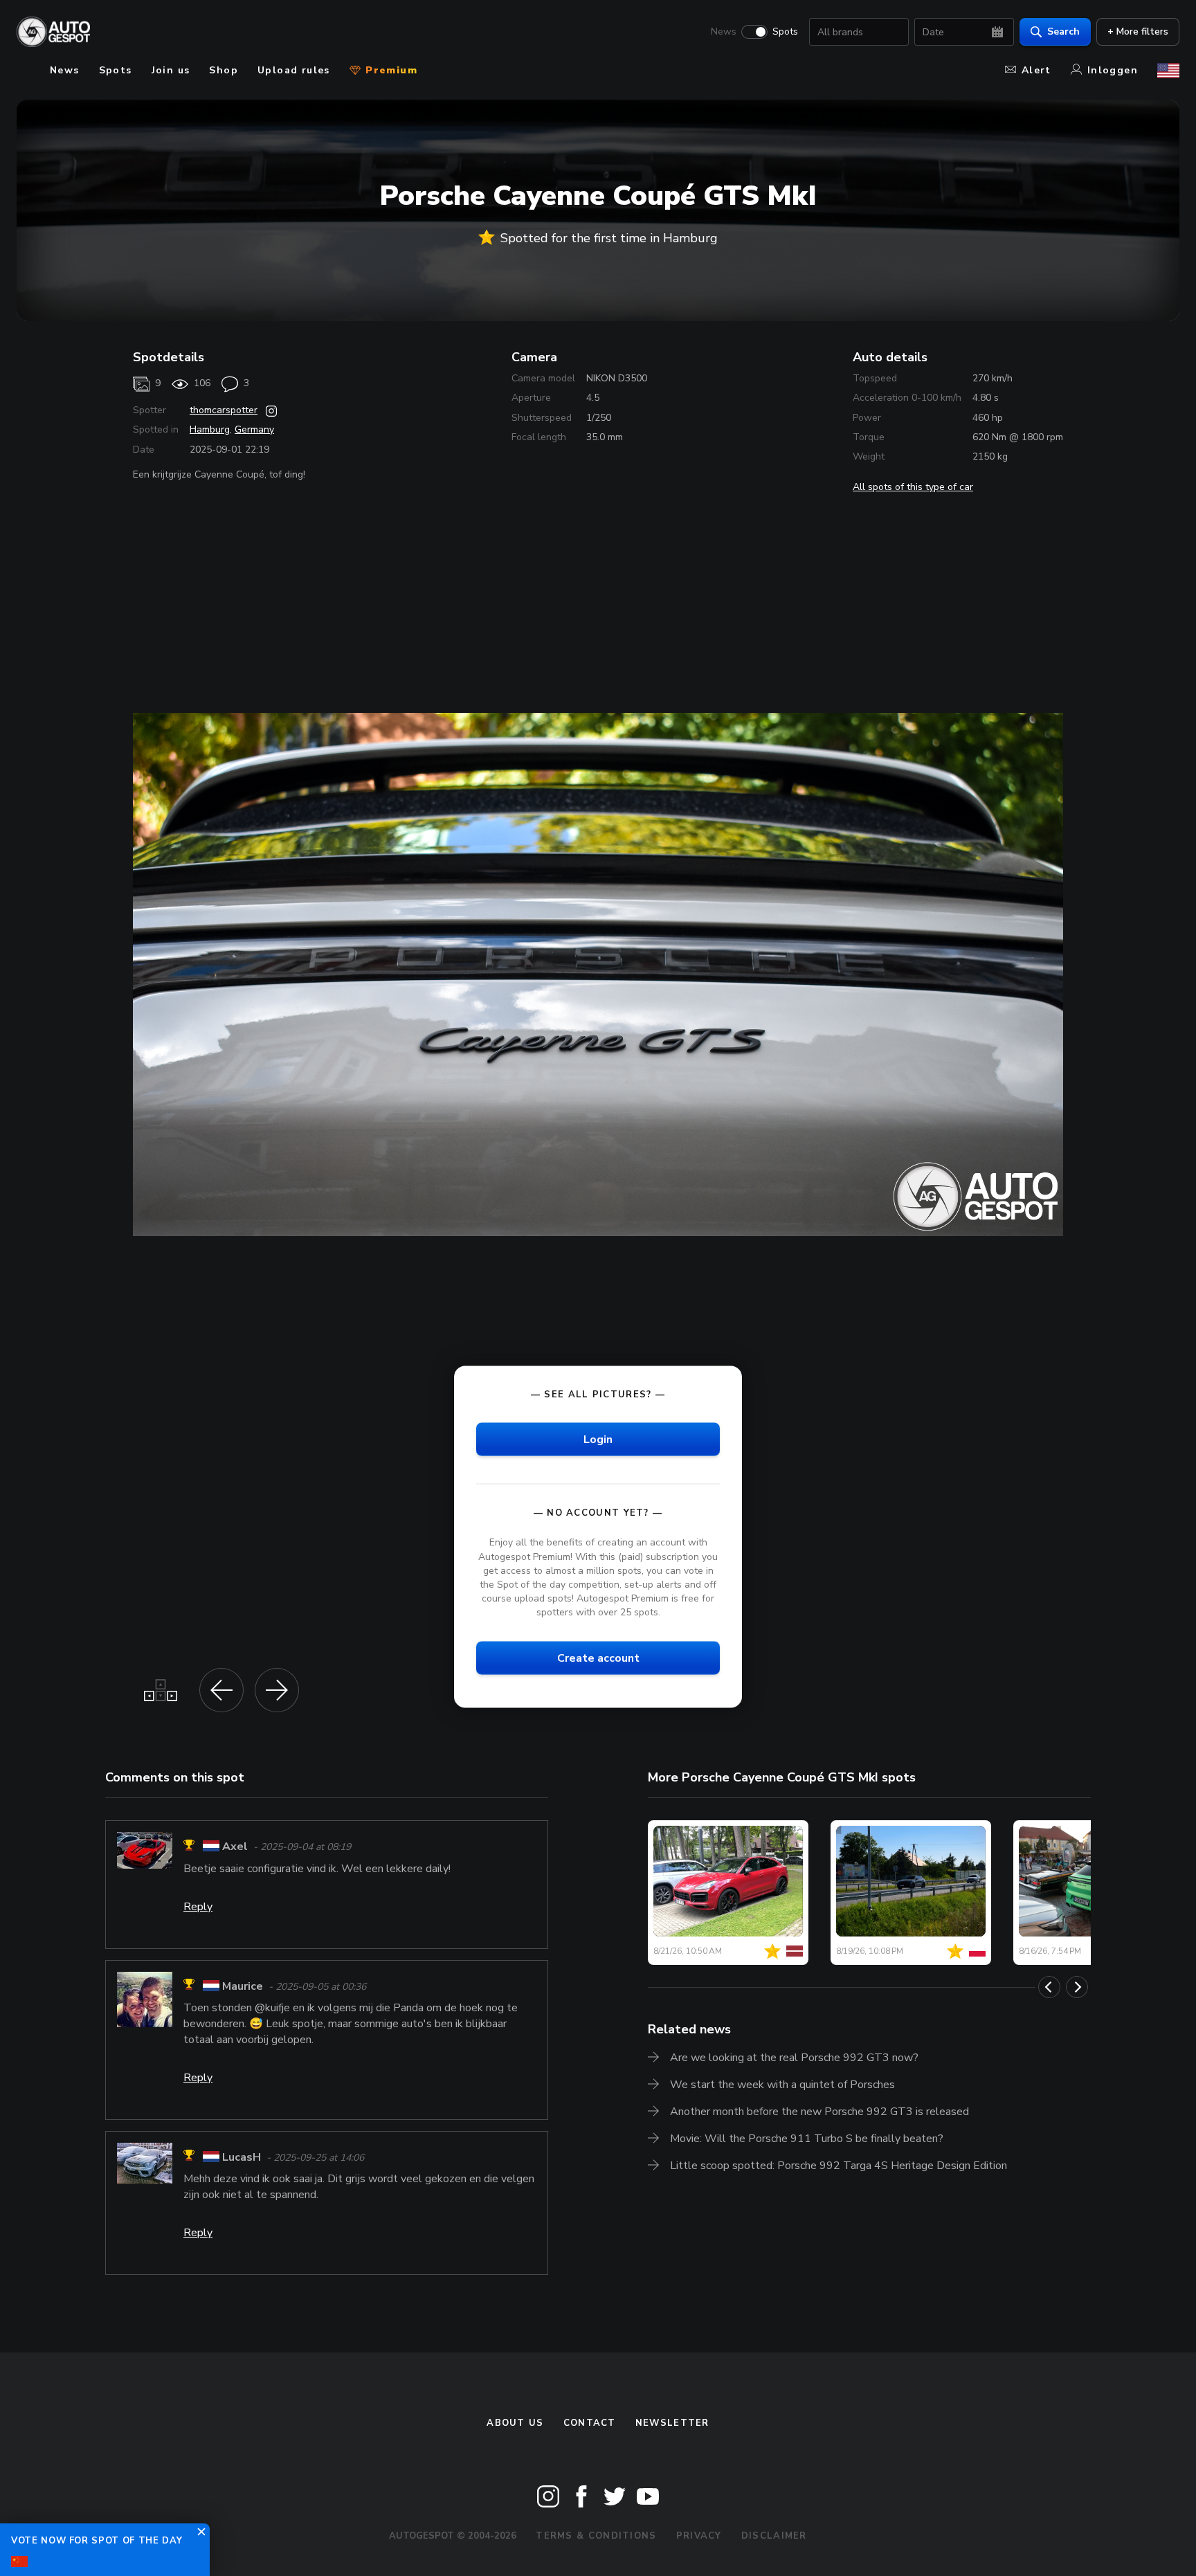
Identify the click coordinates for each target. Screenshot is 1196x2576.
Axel (235, 1847)
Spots (785, 32)
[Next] (1077, 1987)
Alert (1036, 70)
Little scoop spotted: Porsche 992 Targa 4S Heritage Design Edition (839, 2166)
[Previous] (1049, 1987)
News (724, 32)
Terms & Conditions (596, 2536)
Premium (390, 70)
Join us (171, 70)
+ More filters (1138, 31)
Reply (198, 1907)
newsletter (672, 2423)
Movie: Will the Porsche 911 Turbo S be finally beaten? (807, 2139)
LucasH (242, 2157)
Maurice (243, 1986)
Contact (590, 2423)
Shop (224, 70)
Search (1063, 31)
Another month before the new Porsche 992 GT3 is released (819, 2112)
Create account (598, 1658)
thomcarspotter (224, 410)
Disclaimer (774, 2536)
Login (598, 1440)
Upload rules (294, 70)
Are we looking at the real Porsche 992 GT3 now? (794, 2058)
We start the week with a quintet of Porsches (782, 2085)
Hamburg (210, 429)
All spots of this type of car (913, 487)
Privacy (699, 2536)
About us (515, 2423)
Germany (254, 429)
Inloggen (1113, 70)
